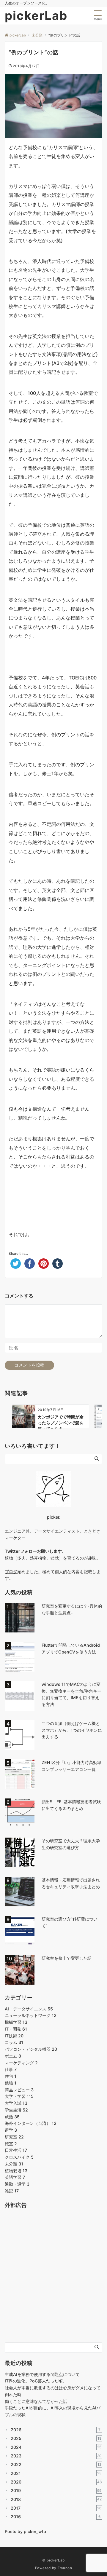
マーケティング (21, 2063)
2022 (56, 2464)
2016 (56, 2517)
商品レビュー (19, 2090)
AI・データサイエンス (29, 2009)
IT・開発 (16, 2029)
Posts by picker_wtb (25, 2531)
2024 (56, 2447)
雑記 (12, 2191)
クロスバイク (19, 2157)
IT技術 (14, 2036)
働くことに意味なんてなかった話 (36, 2401)
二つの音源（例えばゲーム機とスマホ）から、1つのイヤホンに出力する (72, 1730)
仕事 (11, 2069)
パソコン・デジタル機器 (31, 2049)
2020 (56, 2482)
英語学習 (15, 2177)
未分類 (14, 2164)
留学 (11, 2130)
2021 (56, 2473)
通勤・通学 (17, 2184)
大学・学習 (19, 2096)
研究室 (14, 2137)
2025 (56, 2438)
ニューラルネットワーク (31, 2015)
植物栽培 (16, 2171)
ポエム (13, 2056)
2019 (56, 2490)
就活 (12, 2117)
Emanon (65, 2568)
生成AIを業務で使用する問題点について (42, 2374)
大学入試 (16, 2103)
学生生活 (16, 2110)
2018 (56, 2499)
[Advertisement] (53, 1195)
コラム (14, 2042)
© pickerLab (53, 2560)
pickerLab (36, 16)
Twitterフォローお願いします (33, 1551)
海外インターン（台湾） (31, 2123)
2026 (56, 2430)
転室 (11, 2144)
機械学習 (16, 2022)
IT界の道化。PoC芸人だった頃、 (36, 2381)
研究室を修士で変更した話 (67, 1958)
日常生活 (16, 2150)
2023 (56, 2456)
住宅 (11, 2076)
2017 (56, 2508)
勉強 (11, 2083)
